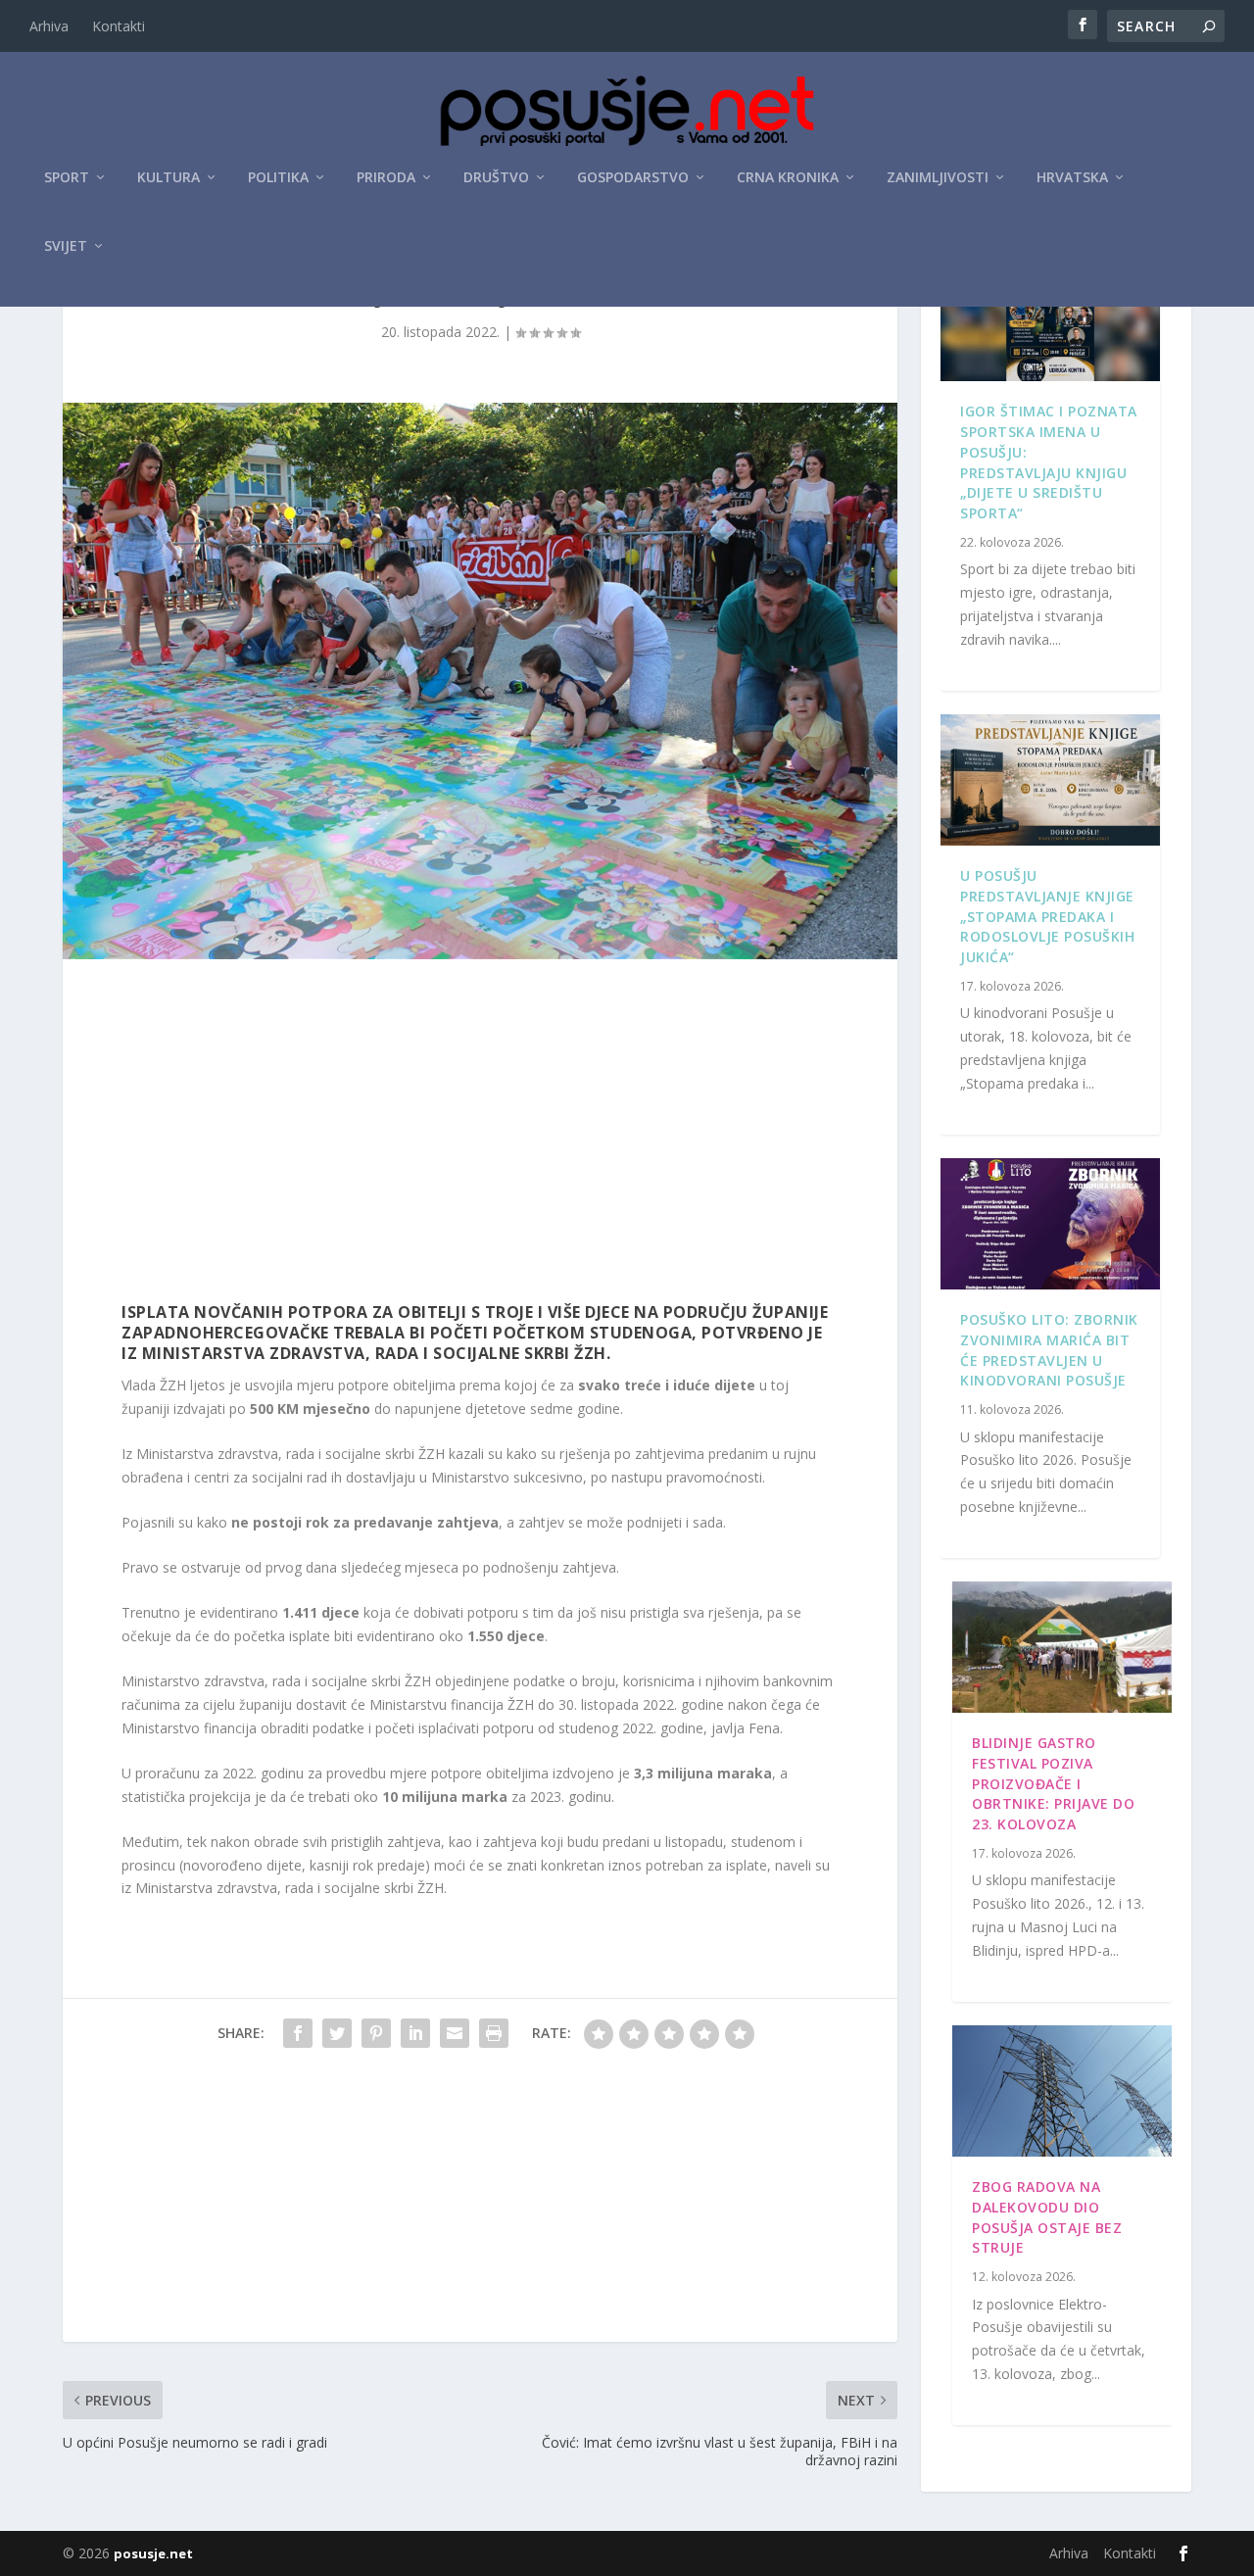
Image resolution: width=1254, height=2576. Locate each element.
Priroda (386, 178)
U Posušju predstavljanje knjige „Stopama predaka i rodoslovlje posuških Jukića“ (1047, 916)
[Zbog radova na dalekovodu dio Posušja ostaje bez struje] (1062, 2091)
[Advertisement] (480, 1136)
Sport (67, 178)
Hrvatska (1072, 178)
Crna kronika (788, 178)
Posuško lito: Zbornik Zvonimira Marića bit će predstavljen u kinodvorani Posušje (1049, 1350)
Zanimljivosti (938, 178)
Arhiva (49, 26)
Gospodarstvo (633, 178)
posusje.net (153, 2553)
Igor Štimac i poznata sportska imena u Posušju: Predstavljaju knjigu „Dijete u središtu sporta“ (1049, 462)
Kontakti (119, 26)
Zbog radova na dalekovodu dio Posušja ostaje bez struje (1047, 2217)
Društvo (496, 178)
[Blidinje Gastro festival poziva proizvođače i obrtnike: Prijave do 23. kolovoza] (1062, 1647)
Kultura (169, 178)
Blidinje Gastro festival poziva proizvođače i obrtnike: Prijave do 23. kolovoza (1053, 1783)
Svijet (66, 246)
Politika (278, 178)
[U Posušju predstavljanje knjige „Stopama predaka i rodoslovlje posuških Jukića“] (1050, 780)
